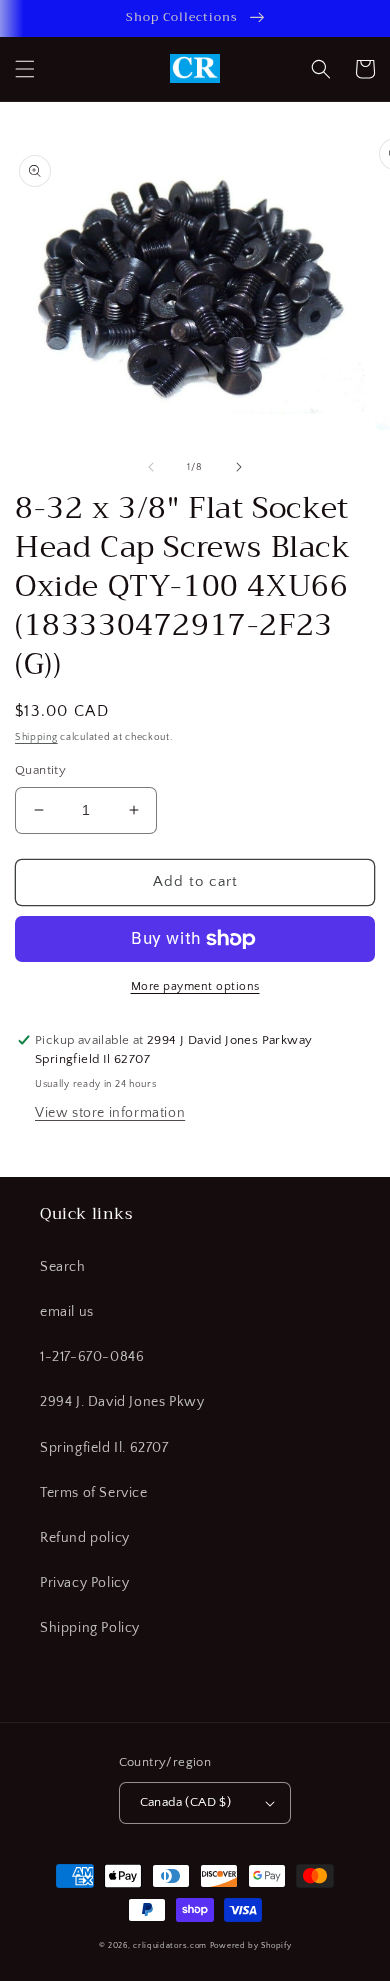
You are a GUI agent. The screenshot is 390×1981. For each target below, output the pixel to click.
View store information (110, 1113)
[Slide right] (239, 467)
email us (67, 1312)
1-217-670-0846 (92, 1357)
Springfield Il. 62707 (104, 1448)
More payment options (195, 986)
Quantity (40, 770)
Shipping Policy (90, 1628)
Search (63, 1267)
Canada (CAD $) (186, 1802)
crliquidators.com (170, 1945)
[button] (25, 69)
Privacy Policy (84, 1583)
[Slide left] (151, 467)
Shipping (36, 737)
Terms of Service (94, 1493)
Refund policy (85, 1538)
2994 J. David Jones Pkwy (122, 1402)
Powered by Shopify (251, 1945)
